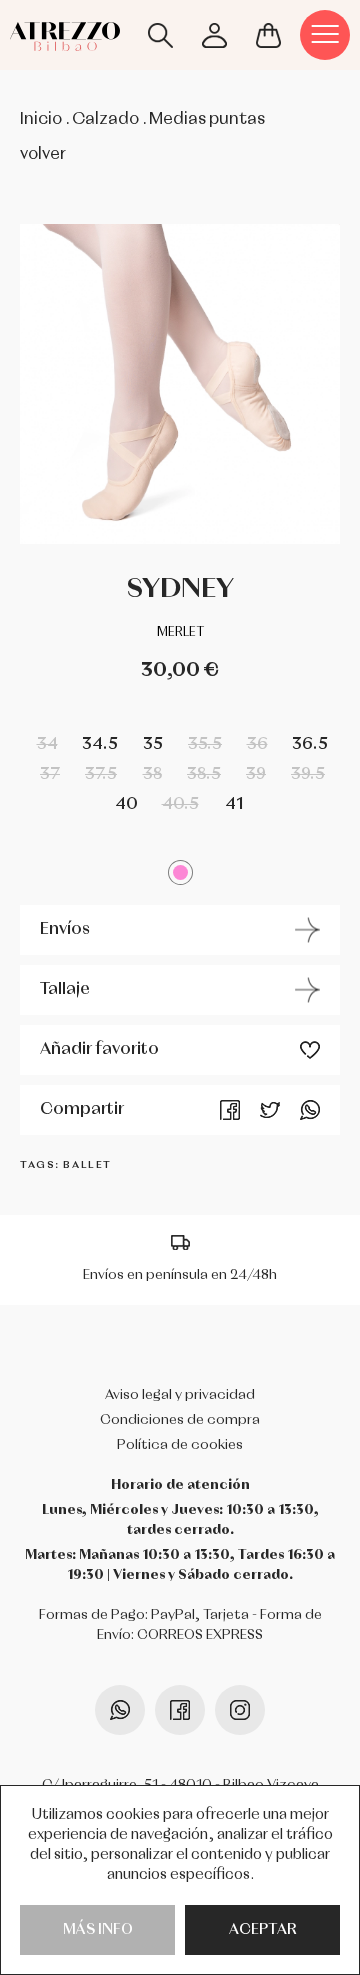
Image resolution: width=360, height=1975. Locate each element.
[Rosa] (180, 872)
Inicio (41, 119)
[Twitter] (270, 1110)
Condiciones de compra (180, 1420)
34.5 (100, 744)
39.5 (308, 774)
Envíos (65, 929)
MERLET (180, 632)
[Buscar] (160, 35)
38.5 (204, 774)
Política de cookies (180, 1445)
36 (257, 744)
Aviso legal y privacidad (180, 1395)
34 (47, 744)
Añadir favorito (99, 1049)
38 (152, 774)
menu (325, 35)
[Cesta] (268, 35)
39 (256, 774)
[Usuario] (214, 35)
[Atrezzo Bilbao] (65, 30)
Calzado (105, 119)
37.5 (101, 774)
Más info (98, 1930)
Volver (43, 154)
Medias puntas (207, 119)
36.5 (310, 744)
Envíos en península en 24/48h (180, 1275)
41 (234, 804)
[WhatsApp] (310, 1110)
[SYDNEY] (180, 384)
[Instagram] (240, 1710)
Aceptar (263, 1930)
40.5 (180, 804)
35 (153, 744)
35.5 (205, 744)
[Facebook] (230, 1110)
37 (50, 774)
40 (126, 804)
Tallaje (65, 989)
